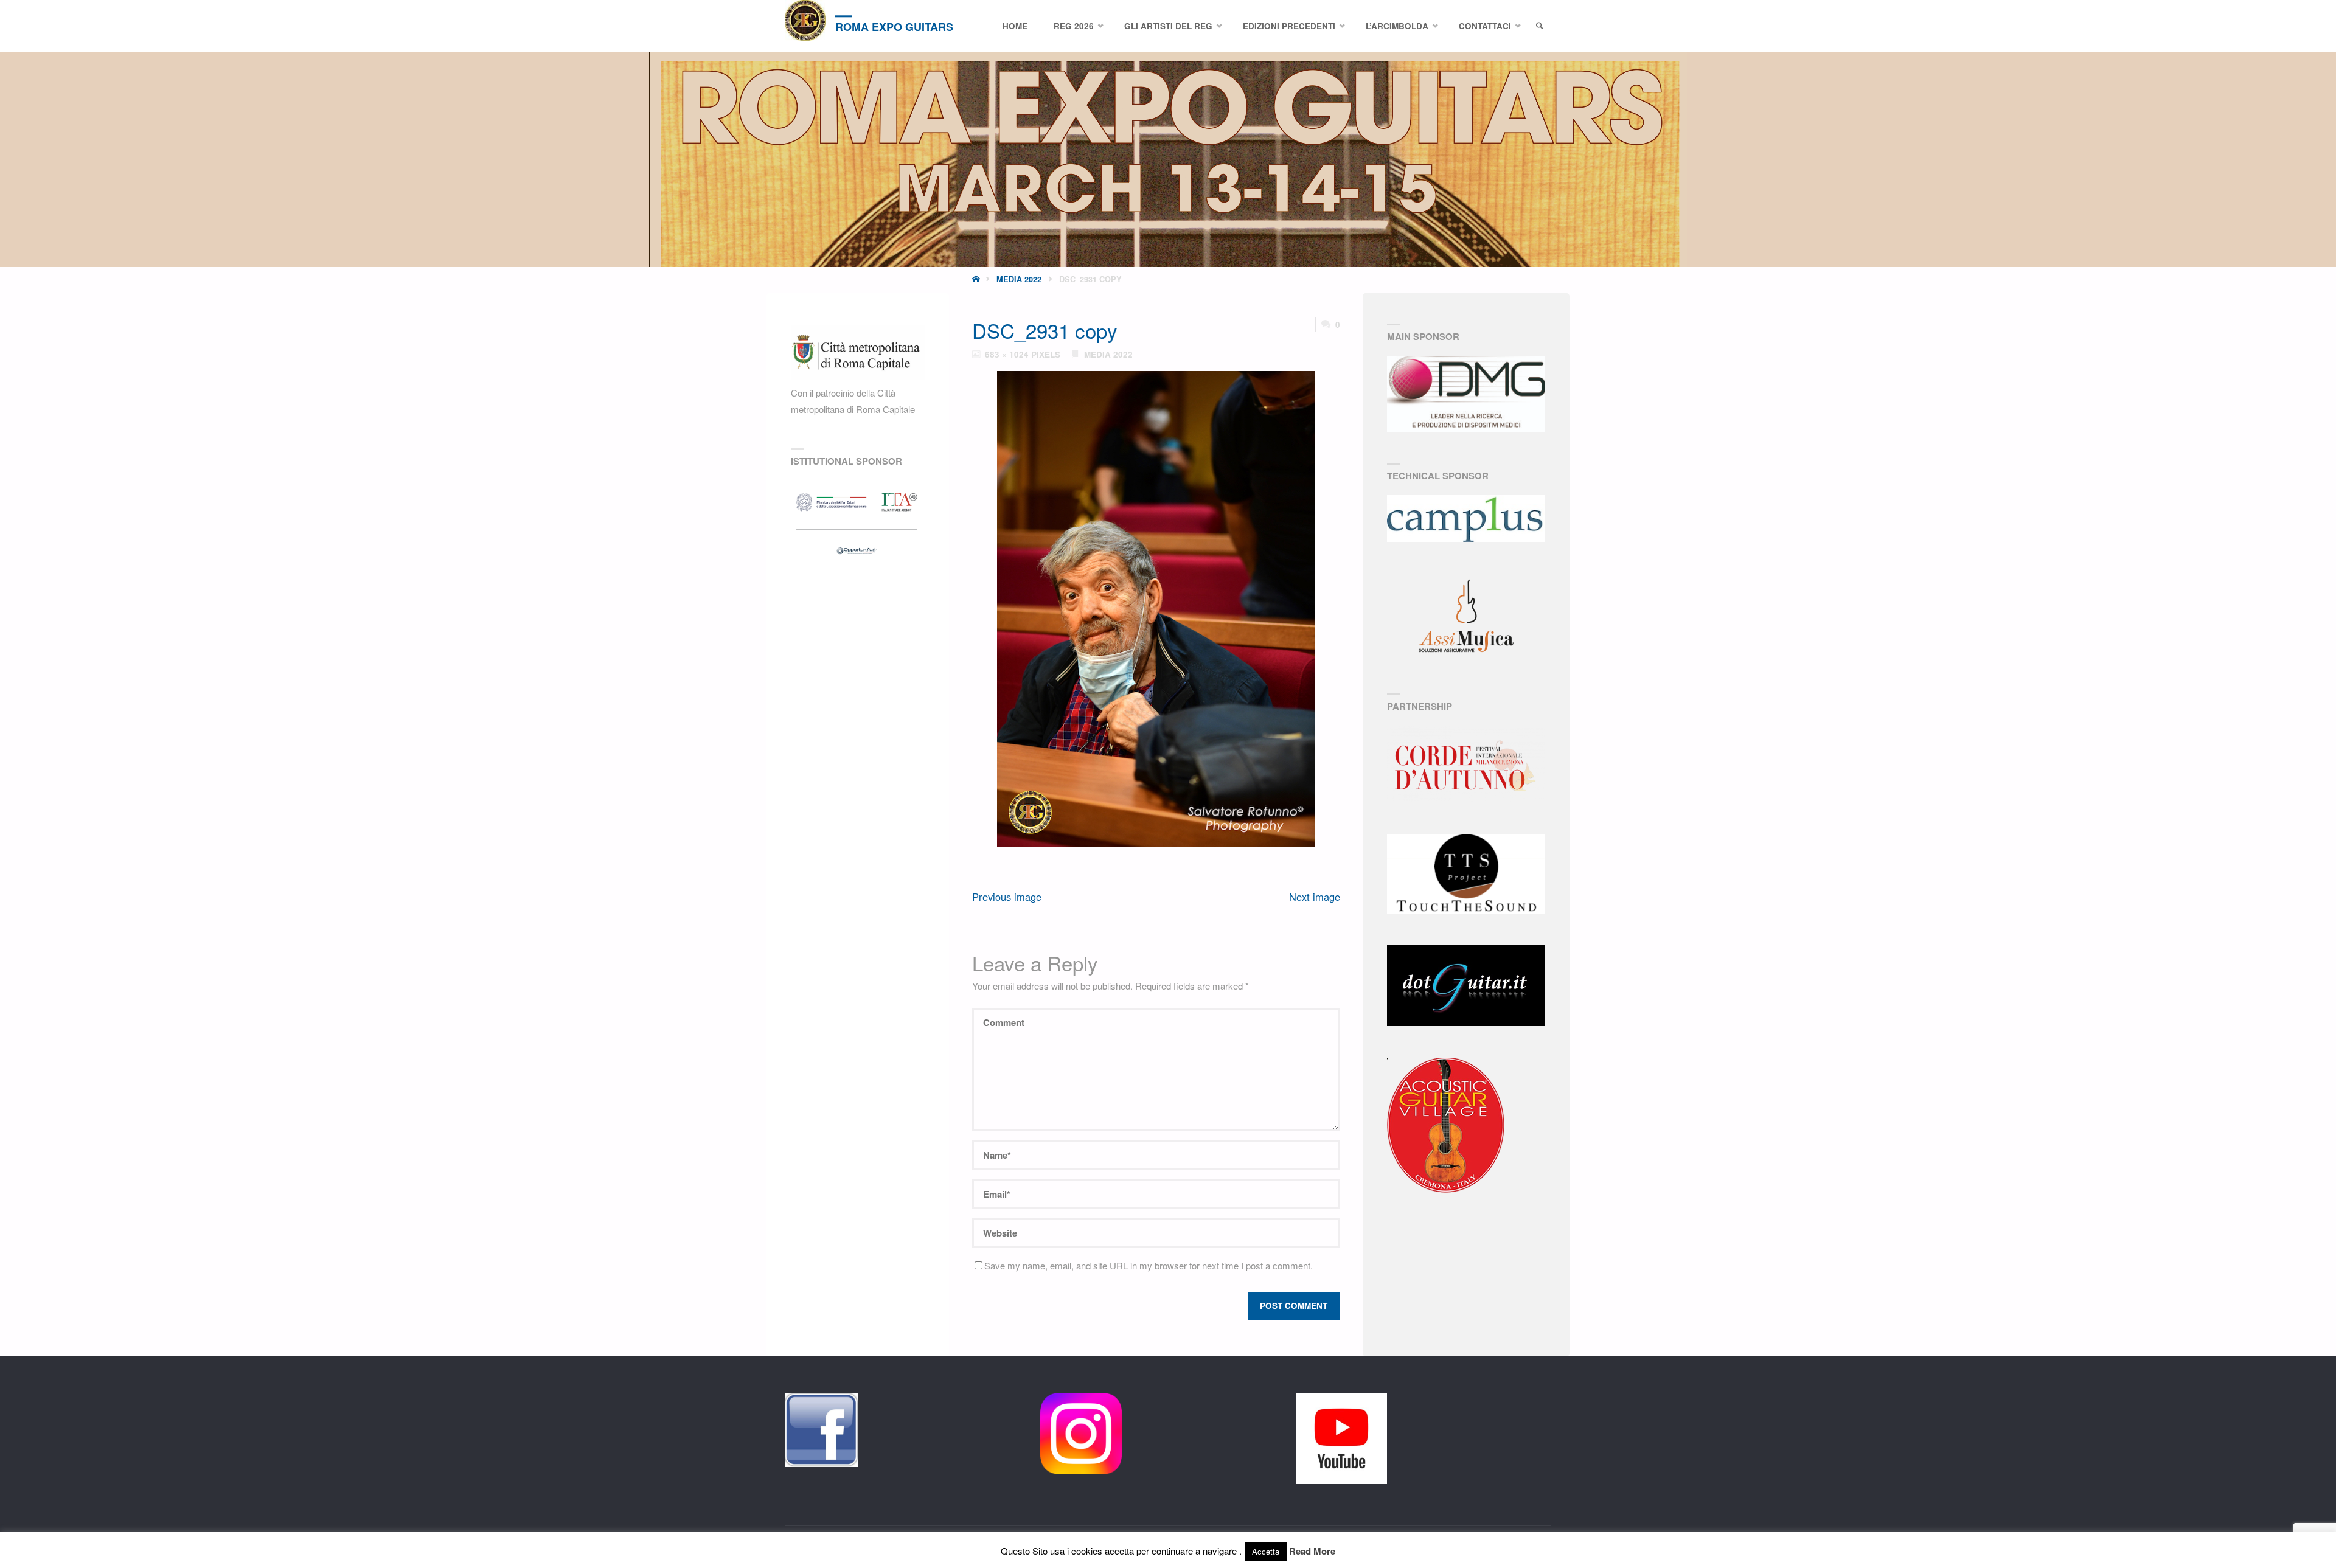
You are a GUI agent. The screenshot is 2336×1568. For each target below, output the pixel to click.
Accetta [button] (1266, 1551)
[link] (1540, 26)
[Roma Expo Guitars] (805, 21)
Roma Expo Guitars (894, 27)
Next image (1315, 897)
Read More (1312, 1551)
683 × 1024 (1008, 354)
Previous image (1007, 897)
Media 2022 (1019, 279)
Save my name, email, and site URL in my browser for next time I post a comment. (1149, 1265)
